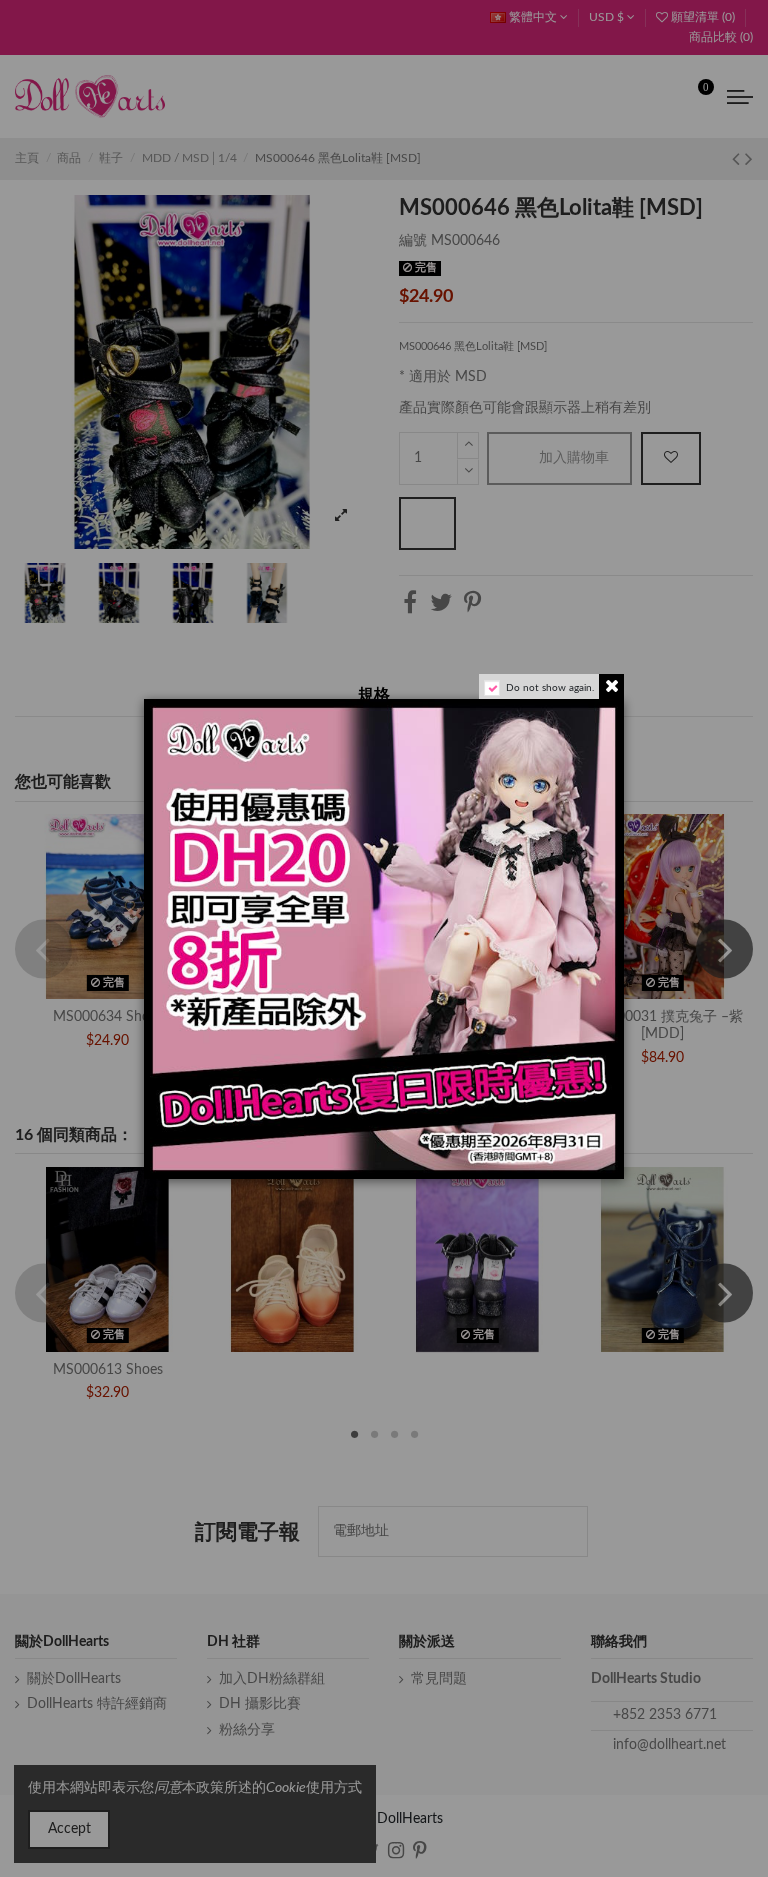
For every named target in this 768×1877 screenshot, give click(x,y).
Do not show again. (550, 688)
